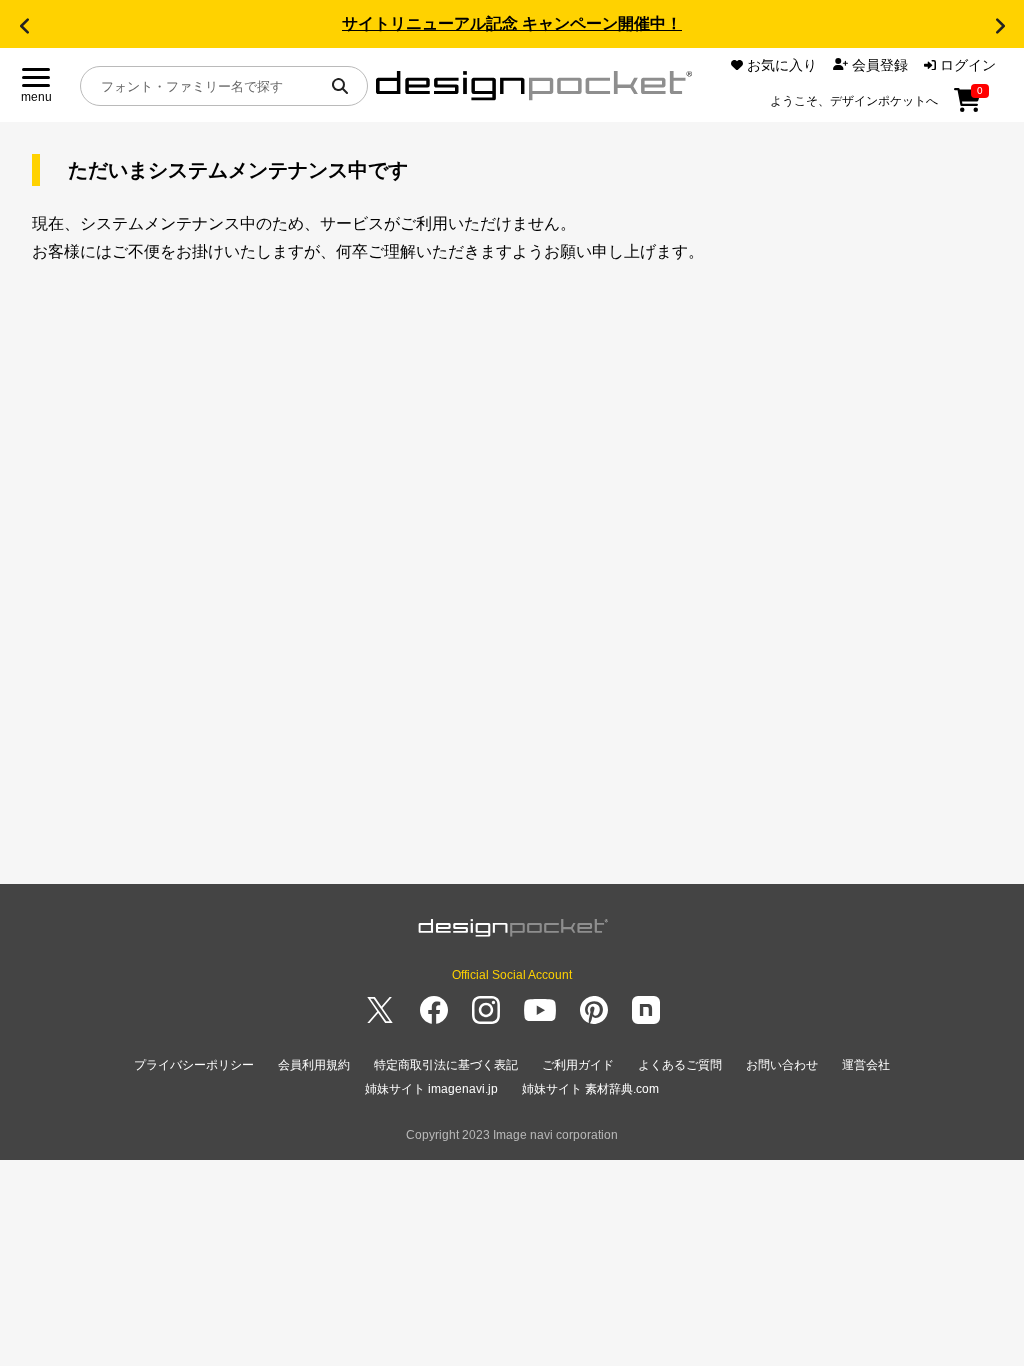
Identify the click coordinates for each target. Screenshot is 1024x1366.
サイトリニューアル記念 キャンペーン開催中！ (512, 23)
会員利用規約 (314, 1065)
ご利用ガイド (578, 1065)
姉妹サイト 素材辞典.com (590, 1089)
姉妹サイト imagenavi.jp (431, 1089)
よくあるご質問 (680, 1065)
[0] (967, 107)
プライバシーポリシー (194, 1065)
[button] (24, 26)
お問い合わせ (782, 1065)
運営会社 (866, 1065)
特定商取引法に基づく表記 (446, 1065)
